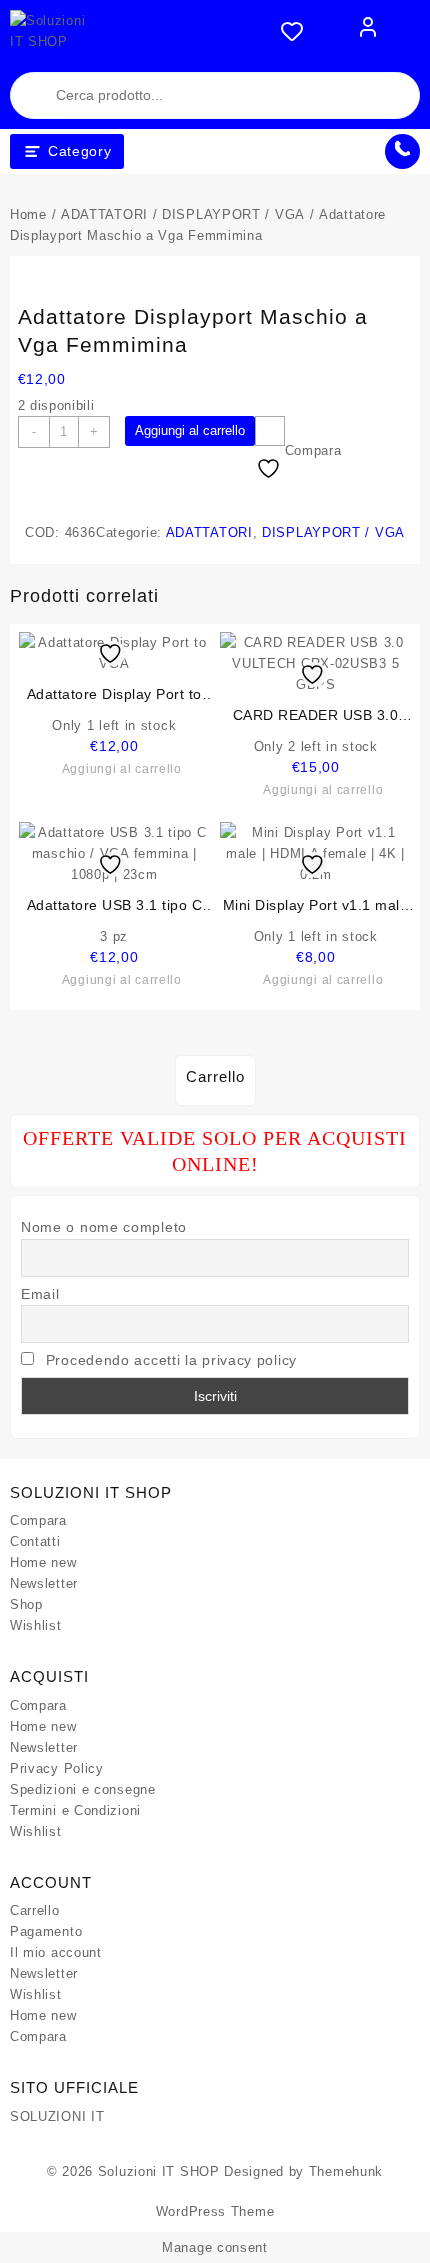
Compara (38, 1520)
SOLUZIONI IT (57, 2116)
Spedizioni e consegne (83, 1789)
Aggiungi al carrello (190, 430)
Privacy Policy (57, 1768)
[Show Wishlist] (298, 31)
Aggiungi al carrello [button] (122, 769)
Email (40, 1294)
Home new (43, 1562)
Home (28, 214)
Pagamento (46, 1931)
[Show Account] (368, 31)
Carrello (35, 1910)
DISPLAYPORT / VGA (233, 214)
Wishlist (36, 1625)
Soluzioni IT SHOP (159, 2171)
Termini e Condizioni (75, 1810)
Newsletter (44, 1583)
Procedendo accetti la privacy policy (171, 1360)
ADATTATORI (104, 214)
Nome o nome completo (104, 1227)
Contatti (35, 1541)
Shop (26, 1604)
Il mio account (56, 1952)
